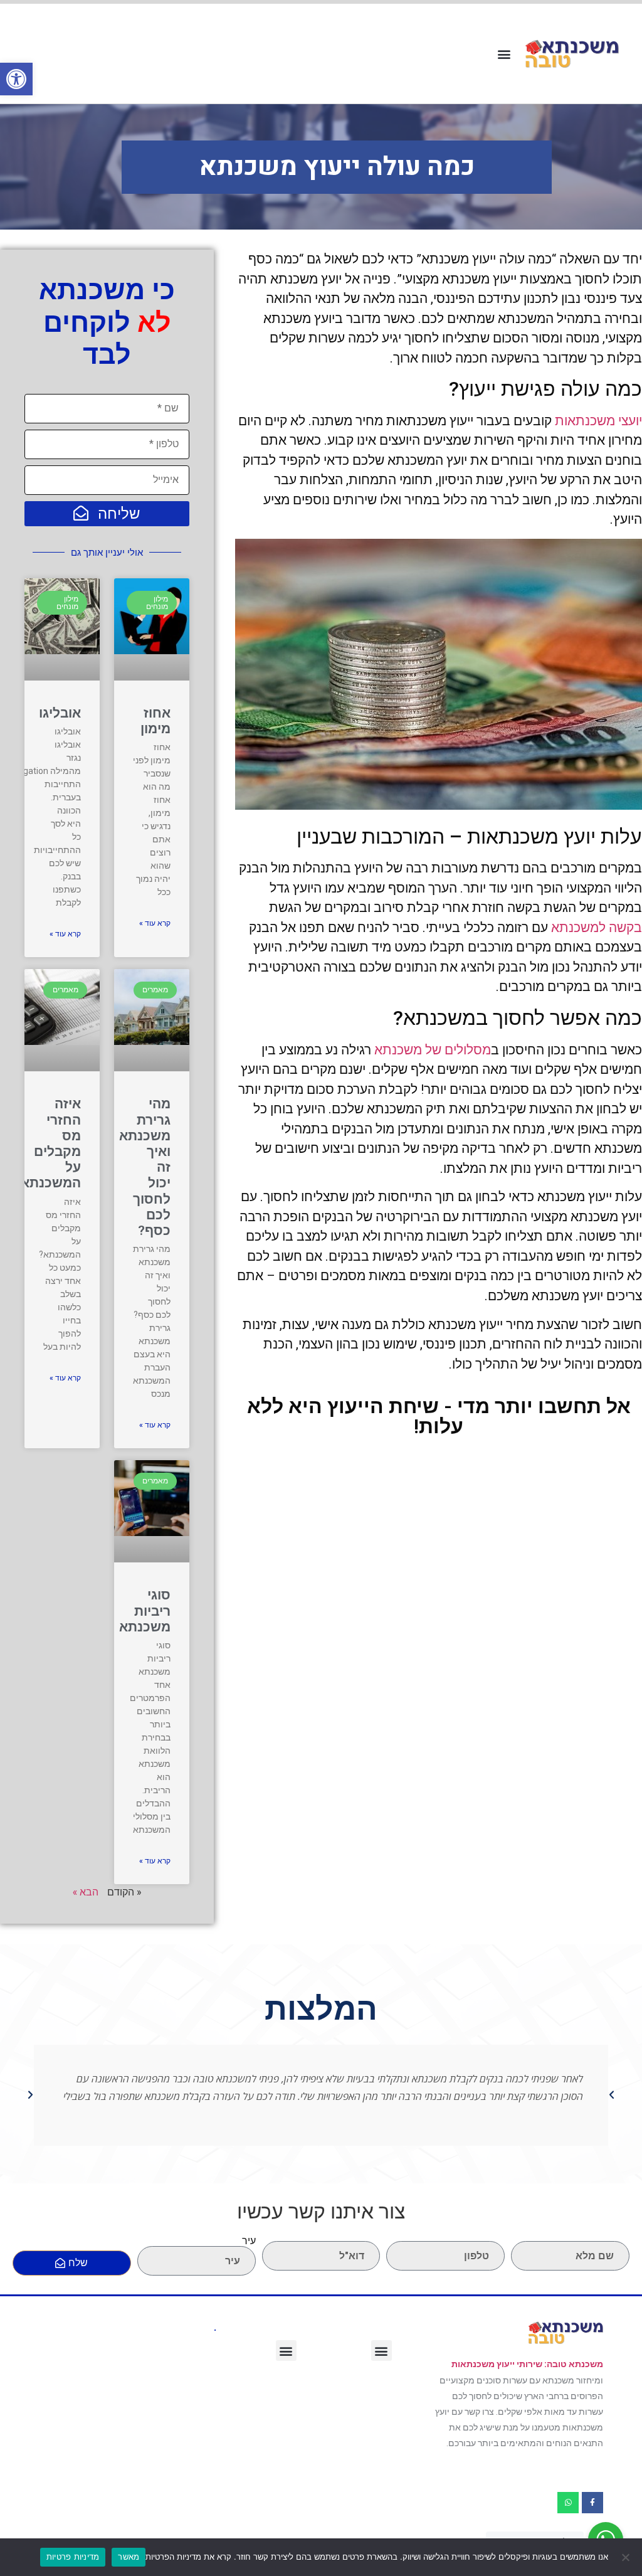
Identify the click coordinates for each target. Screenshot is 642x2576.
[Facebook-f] (592, 2503)
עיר (249, 2241)
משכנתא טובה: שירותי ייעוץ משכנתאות (527, 2364)
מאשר (129, 2557)
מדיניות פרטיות (73, 2557)
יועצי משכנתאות (598, 421)
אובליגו (60, 713)
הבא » (86, 1891)
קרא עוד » (155, 923)
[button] (16, 79)
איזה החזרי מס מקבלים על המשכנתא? (47, 1143)
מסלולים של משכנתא (433, 1050)
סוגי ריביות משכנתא (145, 1611)
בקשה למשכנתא (597, 928)
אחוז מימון (155, 721)
